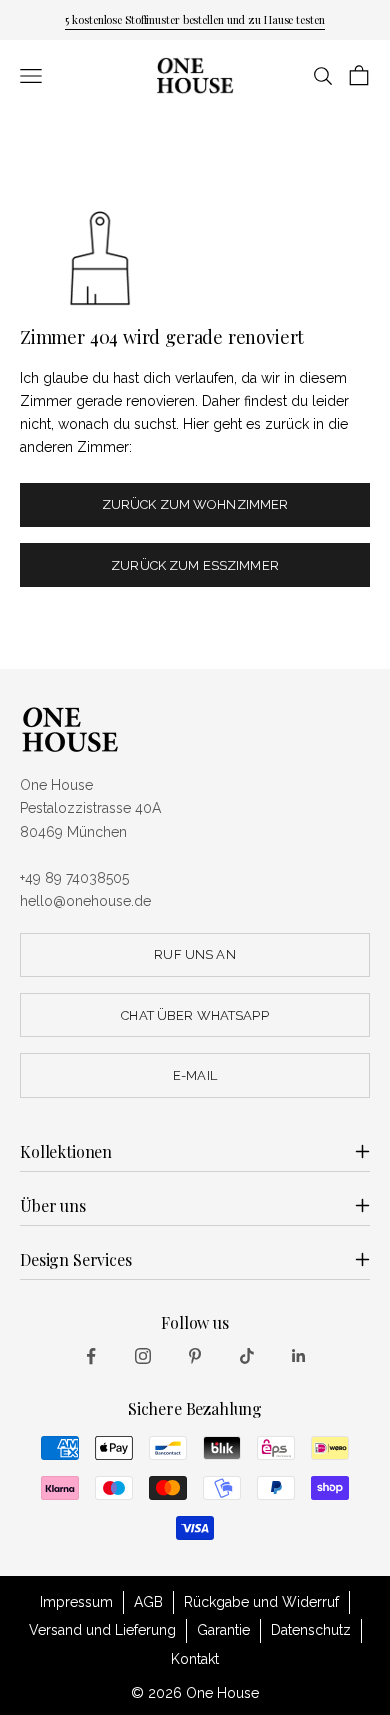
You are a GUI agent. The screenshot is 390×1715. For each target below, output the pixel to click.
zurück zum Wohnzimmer (195, 504)
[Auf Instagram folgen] (143, 1356)
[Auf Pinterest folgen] (195, 1356)
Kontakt (195, 1659)
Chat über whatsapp (194, 1015)
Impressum (76, 1602)
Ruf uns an (194, 954)
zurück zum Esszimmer (195, 565)
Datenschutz (311, 1630)
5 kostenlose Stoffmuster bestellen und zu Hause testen (194, 19)
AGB (148, 1602)
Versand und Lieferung (102, 1630)
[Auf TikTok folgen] (247, 1356)
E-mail (195, 1075)
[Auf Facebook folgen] (91, 1356)
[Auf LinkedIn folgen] (299, 1356)
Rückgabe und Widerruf (261, 1602)
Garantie (223, 1630)
